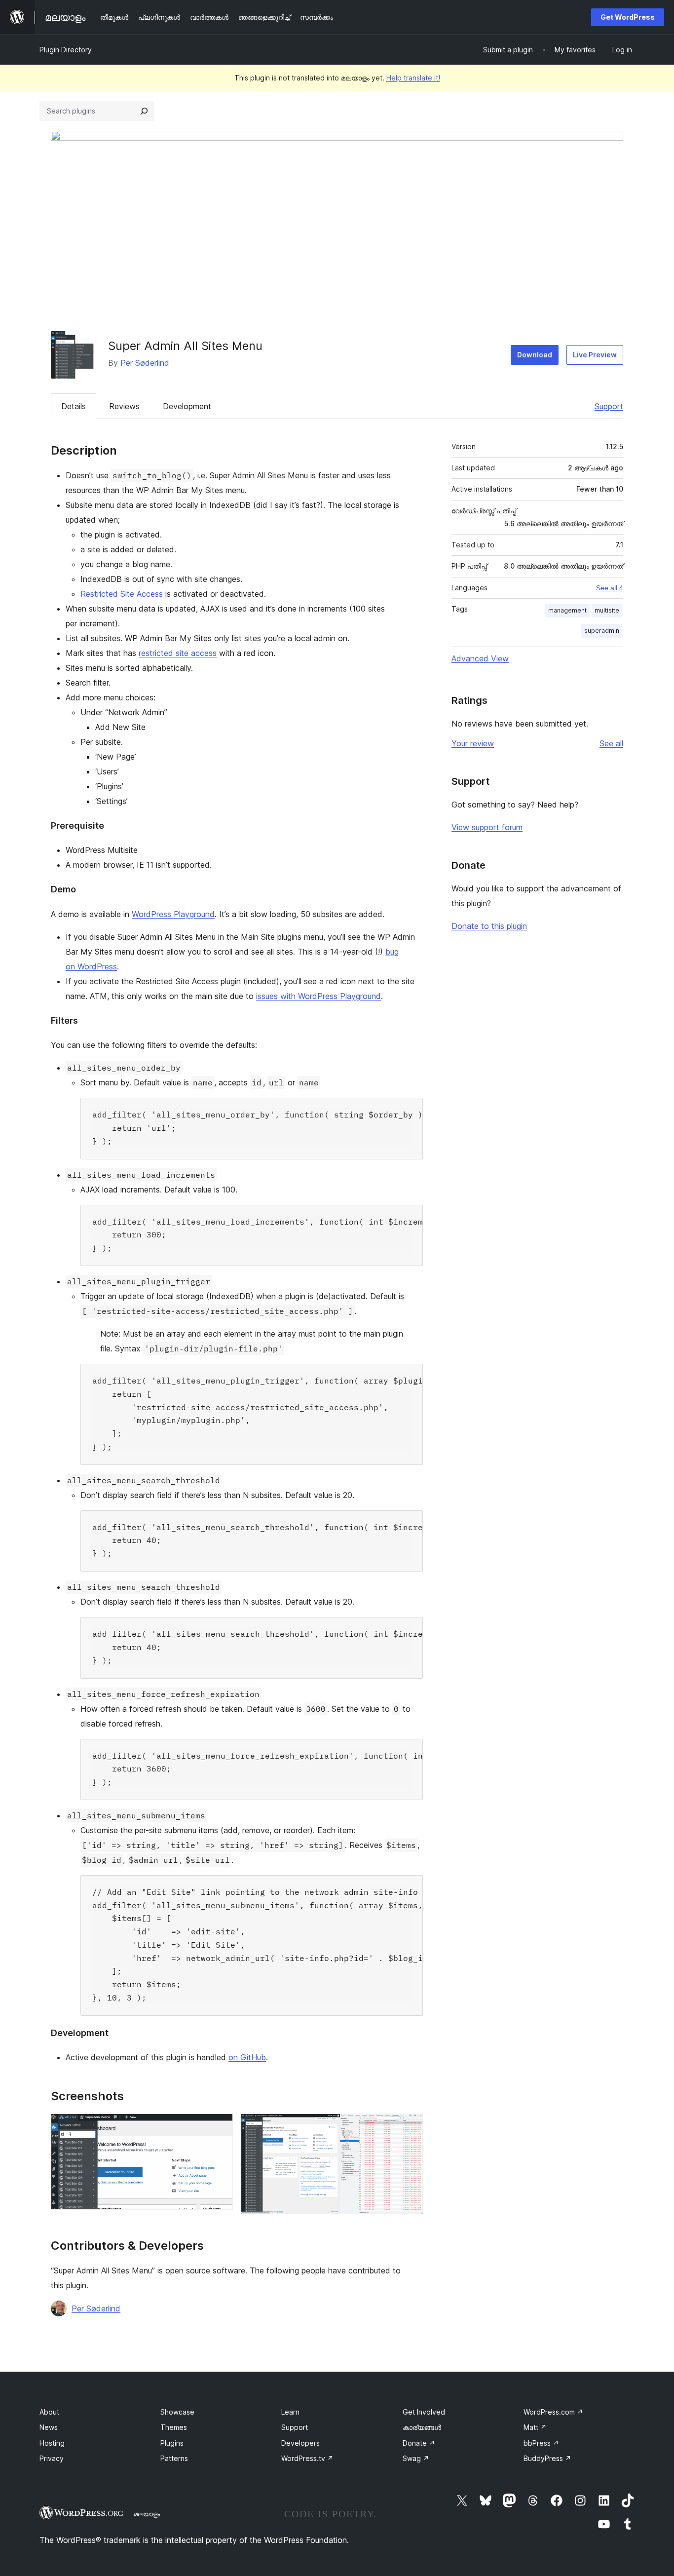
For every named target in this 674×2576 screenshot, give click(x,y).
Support (609, 406)
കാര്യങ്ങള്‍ (422, 2427)
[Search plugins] (144, 111)
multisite (607, 610)
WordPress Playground (173, 914)
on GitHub (247, 2057)
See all (611, 743)
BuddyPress (547, 2458)
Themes (174, 2427)
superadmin (602, 631)
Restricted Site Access (122, 594)
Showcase (177, 2412)
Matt (535, 2427)
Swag (416, 2458)
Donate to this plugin (489, 926)
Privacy (52, 2458)
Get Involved (424, 2412)
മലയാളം (147, 2514)
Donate (419, 2443)
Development (187, 406)
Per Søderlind (145, 363)
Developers (300, 2443)
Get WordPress (628, 17)
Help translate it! (413, 78)
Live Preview (595, 355)
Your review (473, 743)
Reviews (124, 406)
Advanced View (480, 658)
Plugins (172, 2443)
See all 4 (610, 588)
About (49, 2412)
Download (535, 355)
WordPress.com (553, 2412)
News (49, 2427)
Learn (290, 2412)
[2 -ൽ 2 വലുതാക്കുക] (410, 2127)
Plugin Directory (66, 50)
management (567, 610)
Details (74, 406)
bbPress (541, 2443)
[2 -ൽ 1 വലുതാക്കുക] (220, 2127)
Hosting (52, 2443)
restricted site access (178, 653)
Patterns (174, 2458)
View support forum (487, 827)
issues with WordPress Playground (318, 996)
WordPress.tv (307, 2458)
